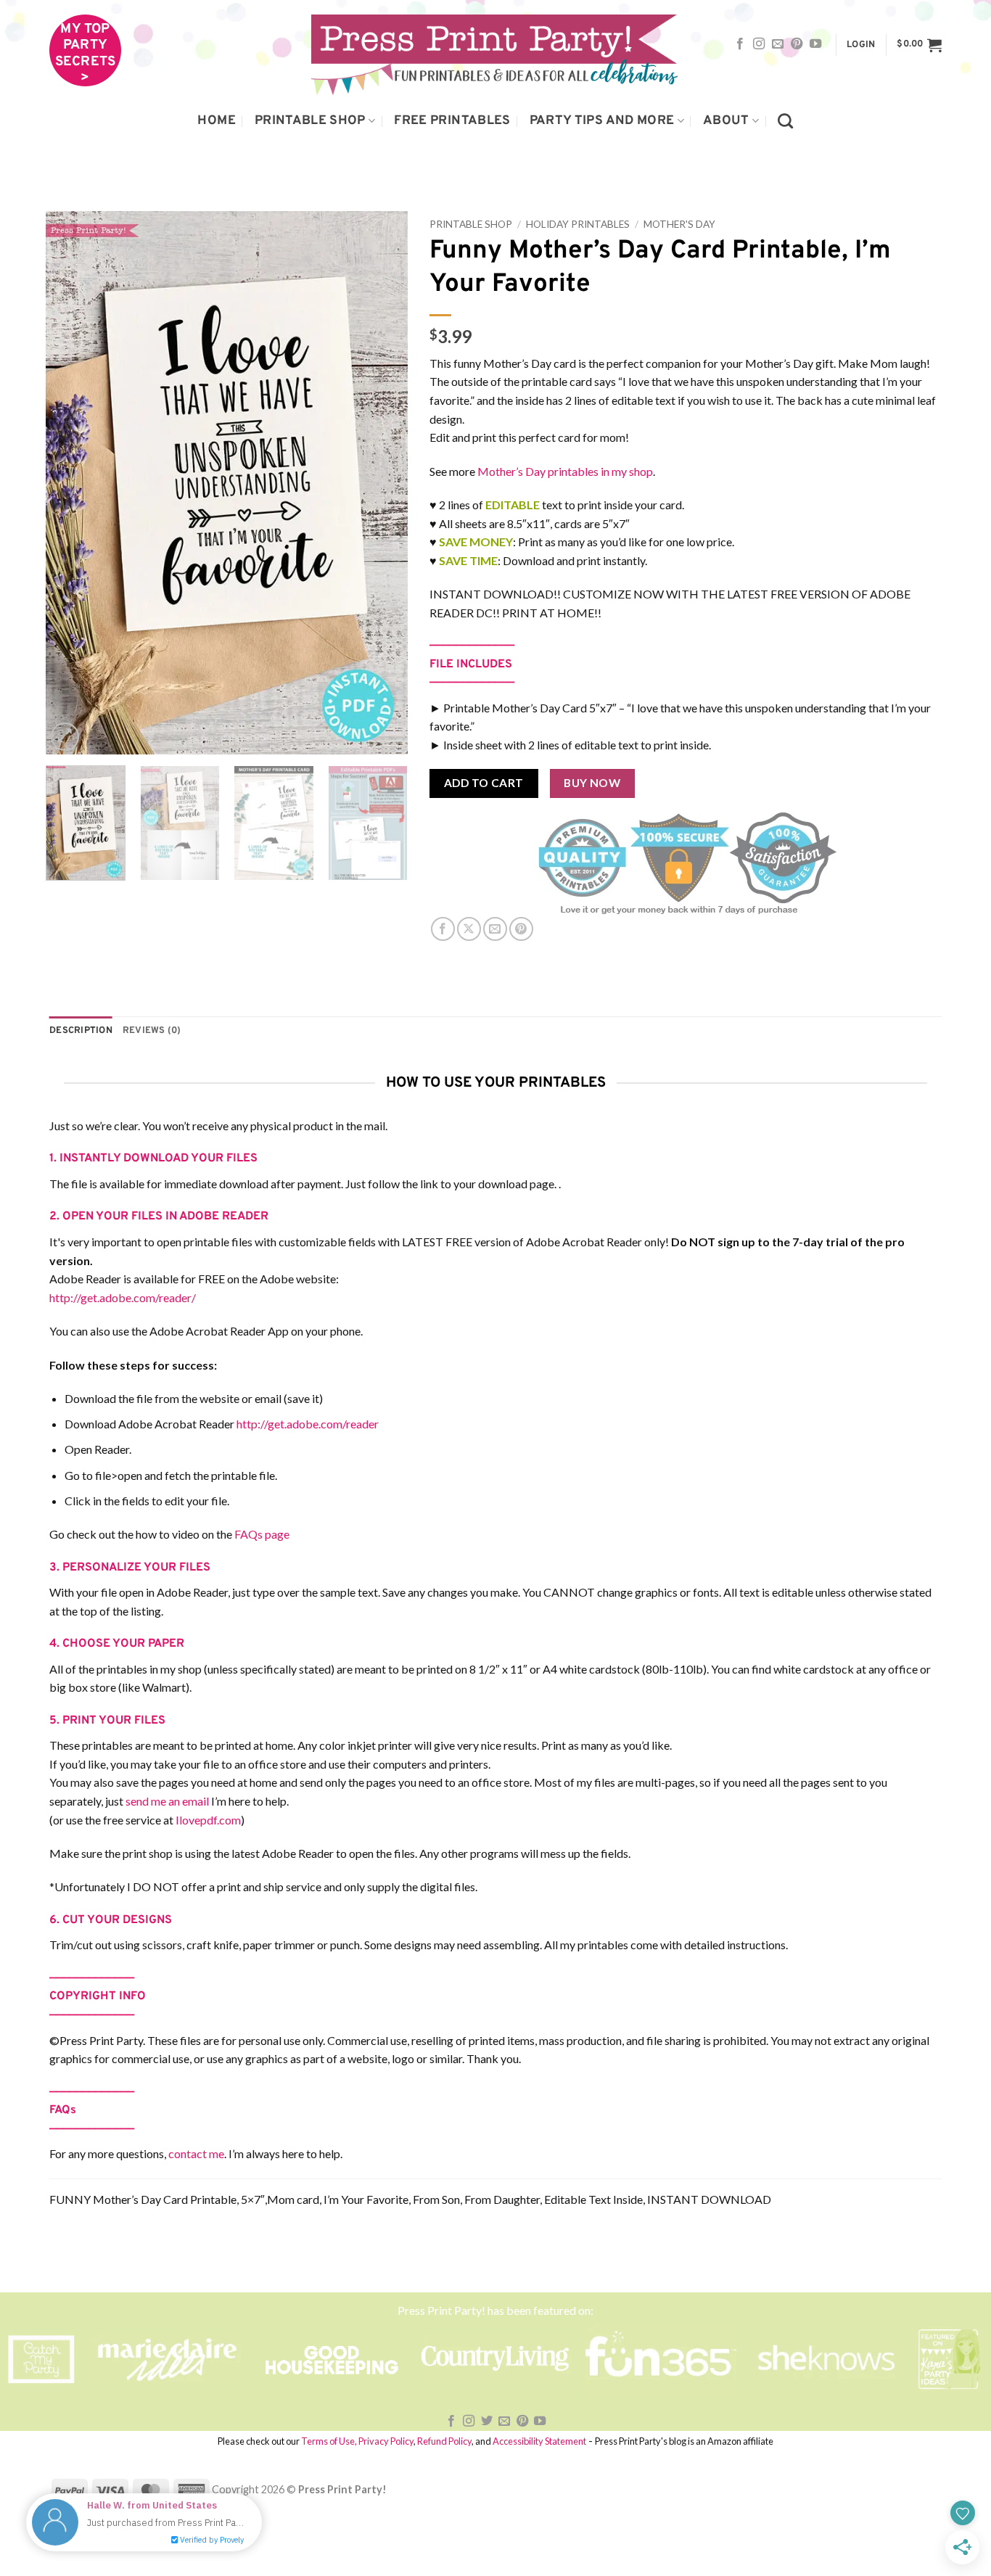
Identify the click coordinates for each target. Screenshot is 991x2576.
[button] (861, 45)
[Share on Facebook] (443, 929)
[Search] (785, 121)
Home (216, 121)
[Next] (382, 483)
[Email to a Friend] (495, 929)
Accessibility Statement (539, 2441)
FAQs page (262, 1534)
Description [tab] (81, 1031)
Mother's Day (679, 224)
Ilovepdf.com (208, 1820)
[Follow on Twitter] (487, 2421)
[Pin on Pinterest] (521, 929)
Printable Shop (310, 121)
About (726, 121)
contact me (196, 2153)
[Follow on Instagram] (759, 44)
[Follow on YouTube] (815, 44)
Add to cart (484, 783)
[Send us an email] (778, 44)
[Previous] (71, 483)
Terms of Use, (329, 2441)
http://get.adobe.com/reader (308, 1424)
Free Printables (452, 121)
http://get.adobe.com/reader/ (123, 1297)
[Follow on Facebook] (740, 44)
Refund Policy (444, 2441)
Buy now (592, 783)
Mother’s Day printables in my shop (565, 471)
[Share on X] (469, 929)
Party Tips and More (602, 121)
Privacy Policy (386, 2441)
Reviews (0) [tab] (152, 1031)
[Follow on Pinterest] (797, 44)
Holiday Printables (578, 224)
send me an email (167, 1801)
